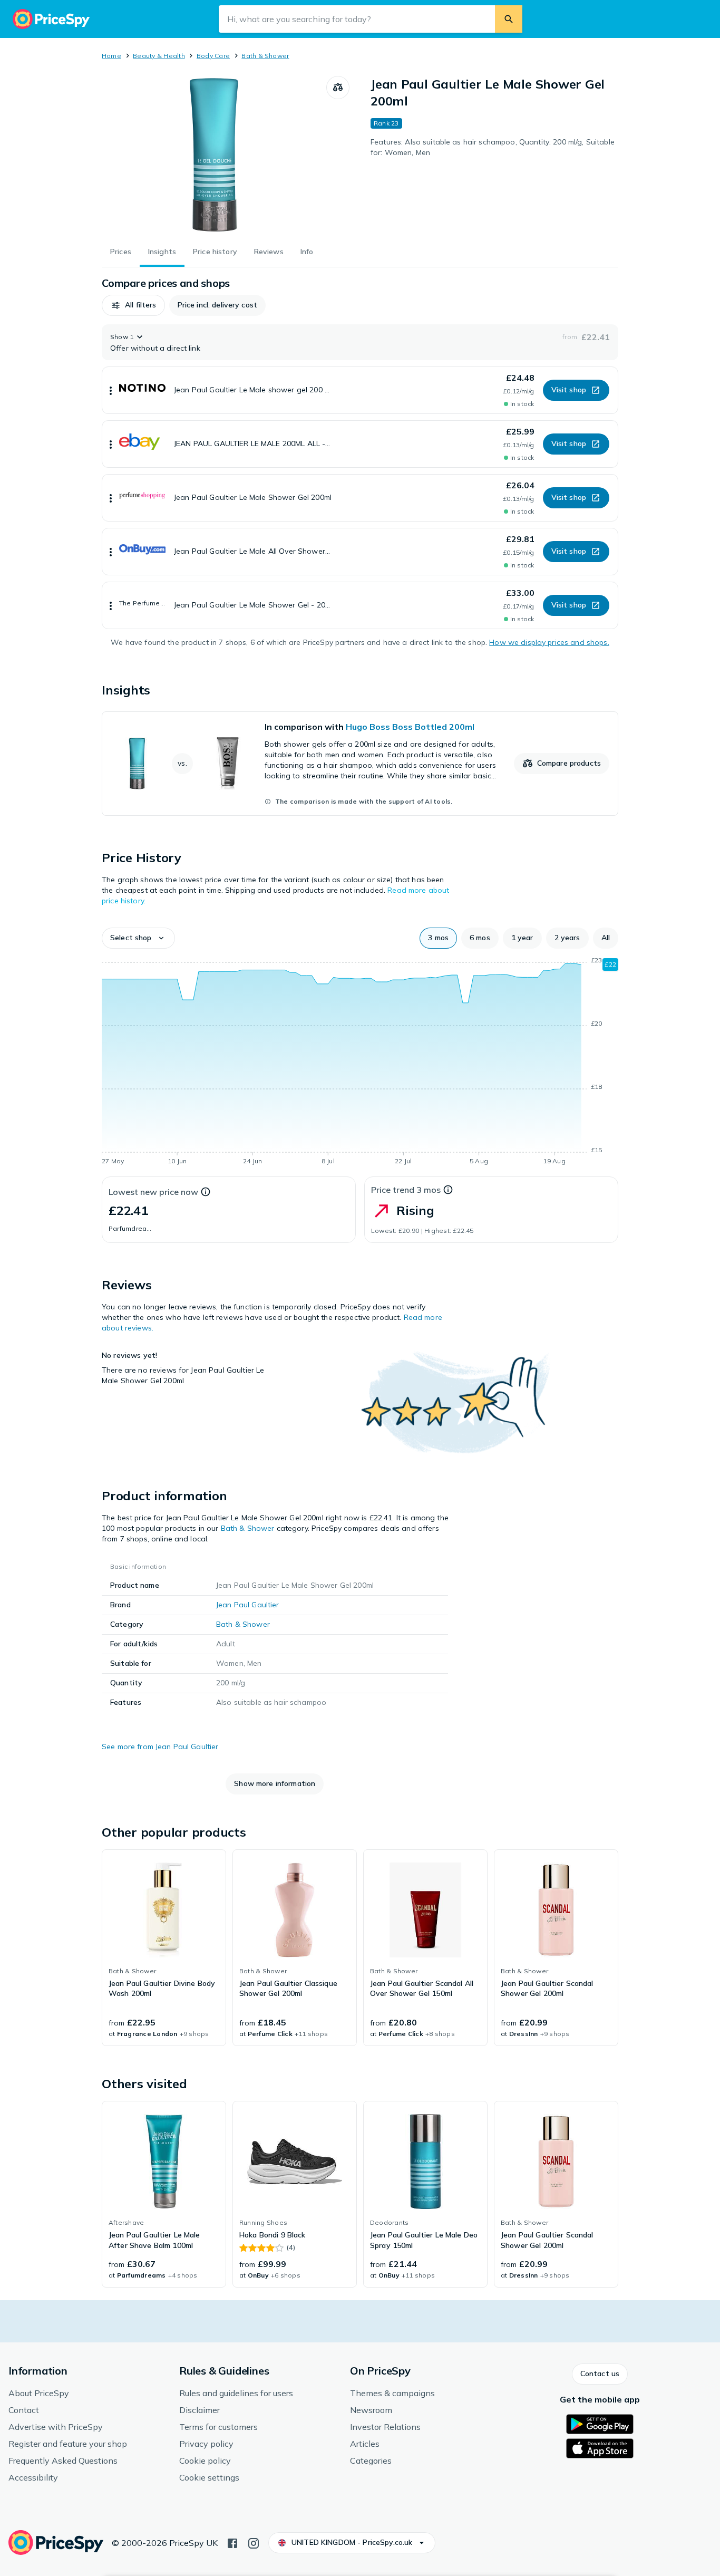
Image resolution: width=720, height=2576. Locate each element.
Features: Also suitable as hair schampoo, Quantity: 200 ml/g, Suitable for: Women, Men (493, 147)
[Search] (509, 19)
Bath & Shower (265, 56)
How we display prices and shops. (549, 642)
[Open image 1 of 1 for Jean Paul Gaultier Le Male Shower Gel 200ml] (214, 155)
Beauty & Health (159, 56)
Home (111, 56)
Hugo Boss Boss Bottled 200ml (410, 727)
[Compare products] (338, 88)
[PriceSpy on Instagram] (254, 2542)
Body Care (213, 56)
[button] (133, 305)
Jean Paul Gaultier (248, 1605)
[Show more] (111, 390)
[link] (360, 764)
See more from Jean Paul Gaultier (160, 1747)
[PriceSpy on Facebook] (232, 2542)
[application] (360, 1063)
